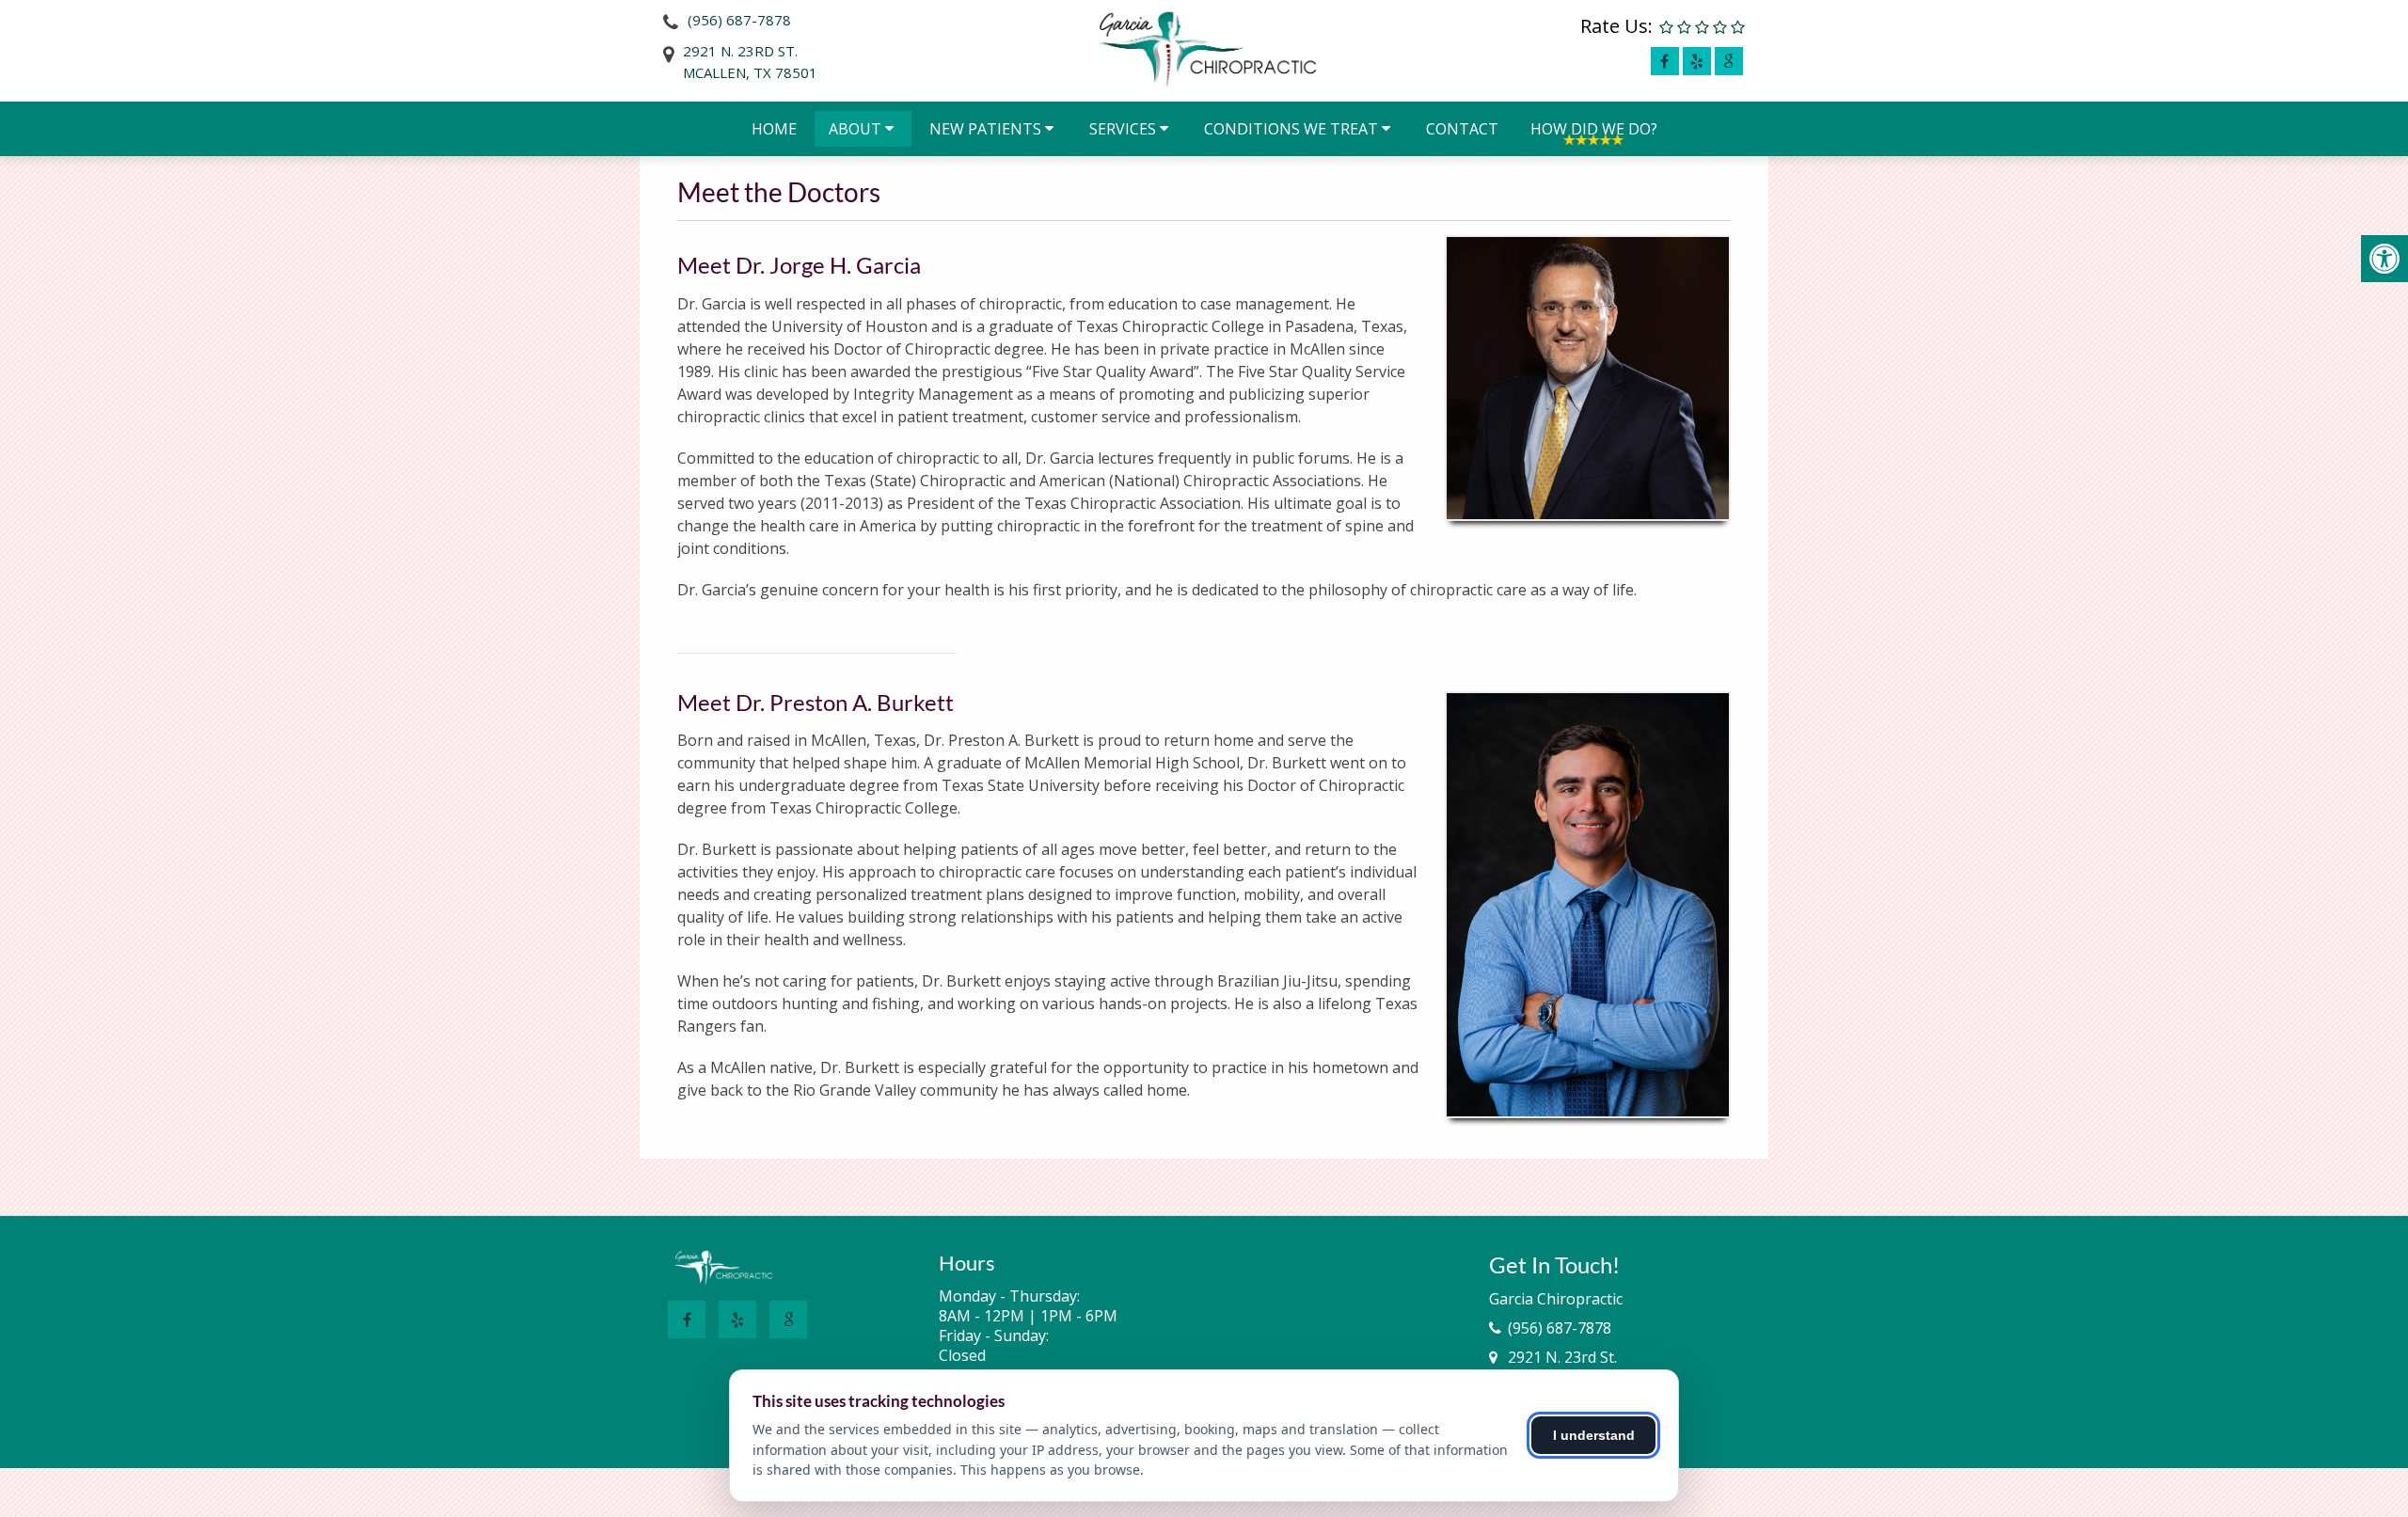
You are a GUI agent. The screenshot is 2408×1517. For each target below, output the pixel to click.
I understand (1594, 1435)
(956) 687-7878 (739, 20)
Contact (1462, 129)
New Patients (985, 129)
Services (1123, 129)
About (855, 129)
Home (774, 129)
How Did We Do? (1594, 129)
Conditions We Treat (1291, 129)
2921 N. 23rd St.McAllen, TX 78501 (750, 62)
